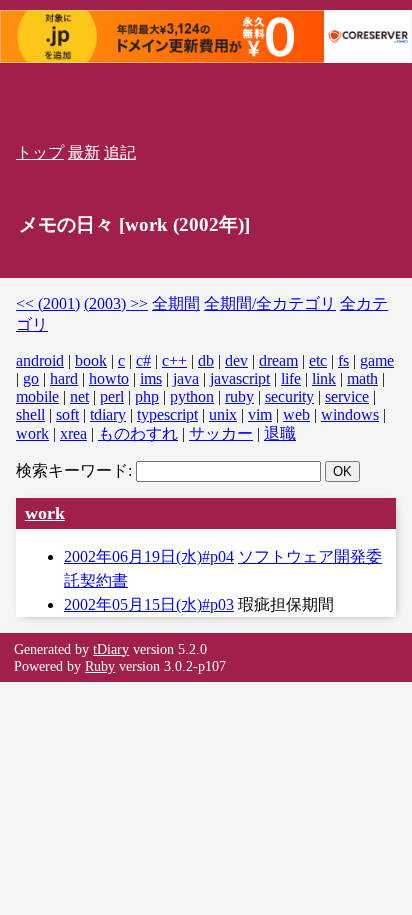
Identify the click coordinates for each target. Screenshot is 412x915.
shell (30, 414)
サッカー (221, 433)
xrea (73, 433)
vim (260, 414)
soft (67, 414)
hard (64, 378)
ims (151, 378)
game (377, 360)
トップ (40, 152)
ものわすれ (138, 433)
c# (143, 360)
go (31, 378)
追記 (120, 152)
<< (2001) (48, 303)
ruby (239, 396)
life (291, 378)
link (324, 378)
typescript (167, 414)
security (289, 396)
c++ (174, 360)
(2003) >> (116, 303)
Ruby (100, 666)
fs (343, 360)
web (296, 414)
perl (112, 396)
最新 (84, 152)
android (40, 360)
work (32, 433)
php (147, 396)
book (91, 360)
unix (223, 414)
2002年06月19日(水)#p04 (149, 556)
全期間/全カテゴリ (270, 303)
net (79, 396)
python (192, 396)
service (347, 396)
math (362, 378)
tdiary (108, 414)
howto (109, 378)
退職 (280, 433)
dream (278, 360)
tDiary (111, 649)
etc (318, 360)
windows (350, 414)
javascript (240, 378)
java (186, 378)
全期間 (176, 303)
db (206, 360)
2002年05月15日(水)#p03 (149, 604)
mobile (37, 396)
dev (236, 360)
